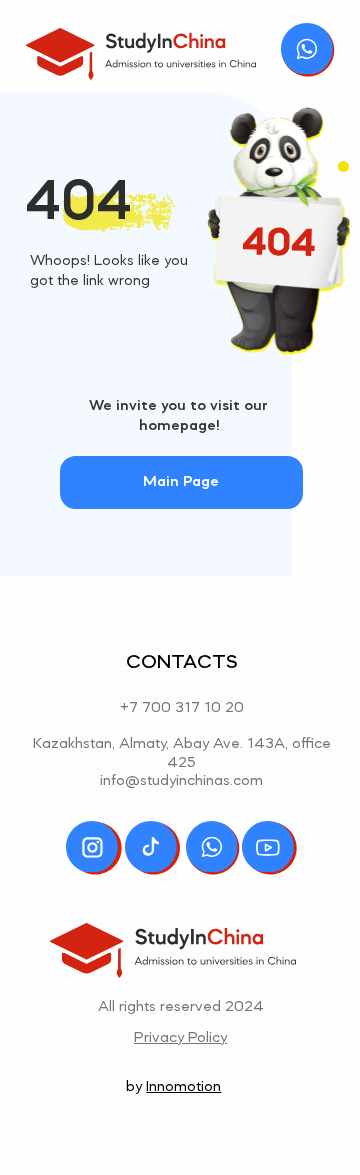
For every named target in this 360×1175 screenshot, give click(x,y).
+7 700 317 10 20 (182, 708)
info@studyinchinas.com (181, 781)
